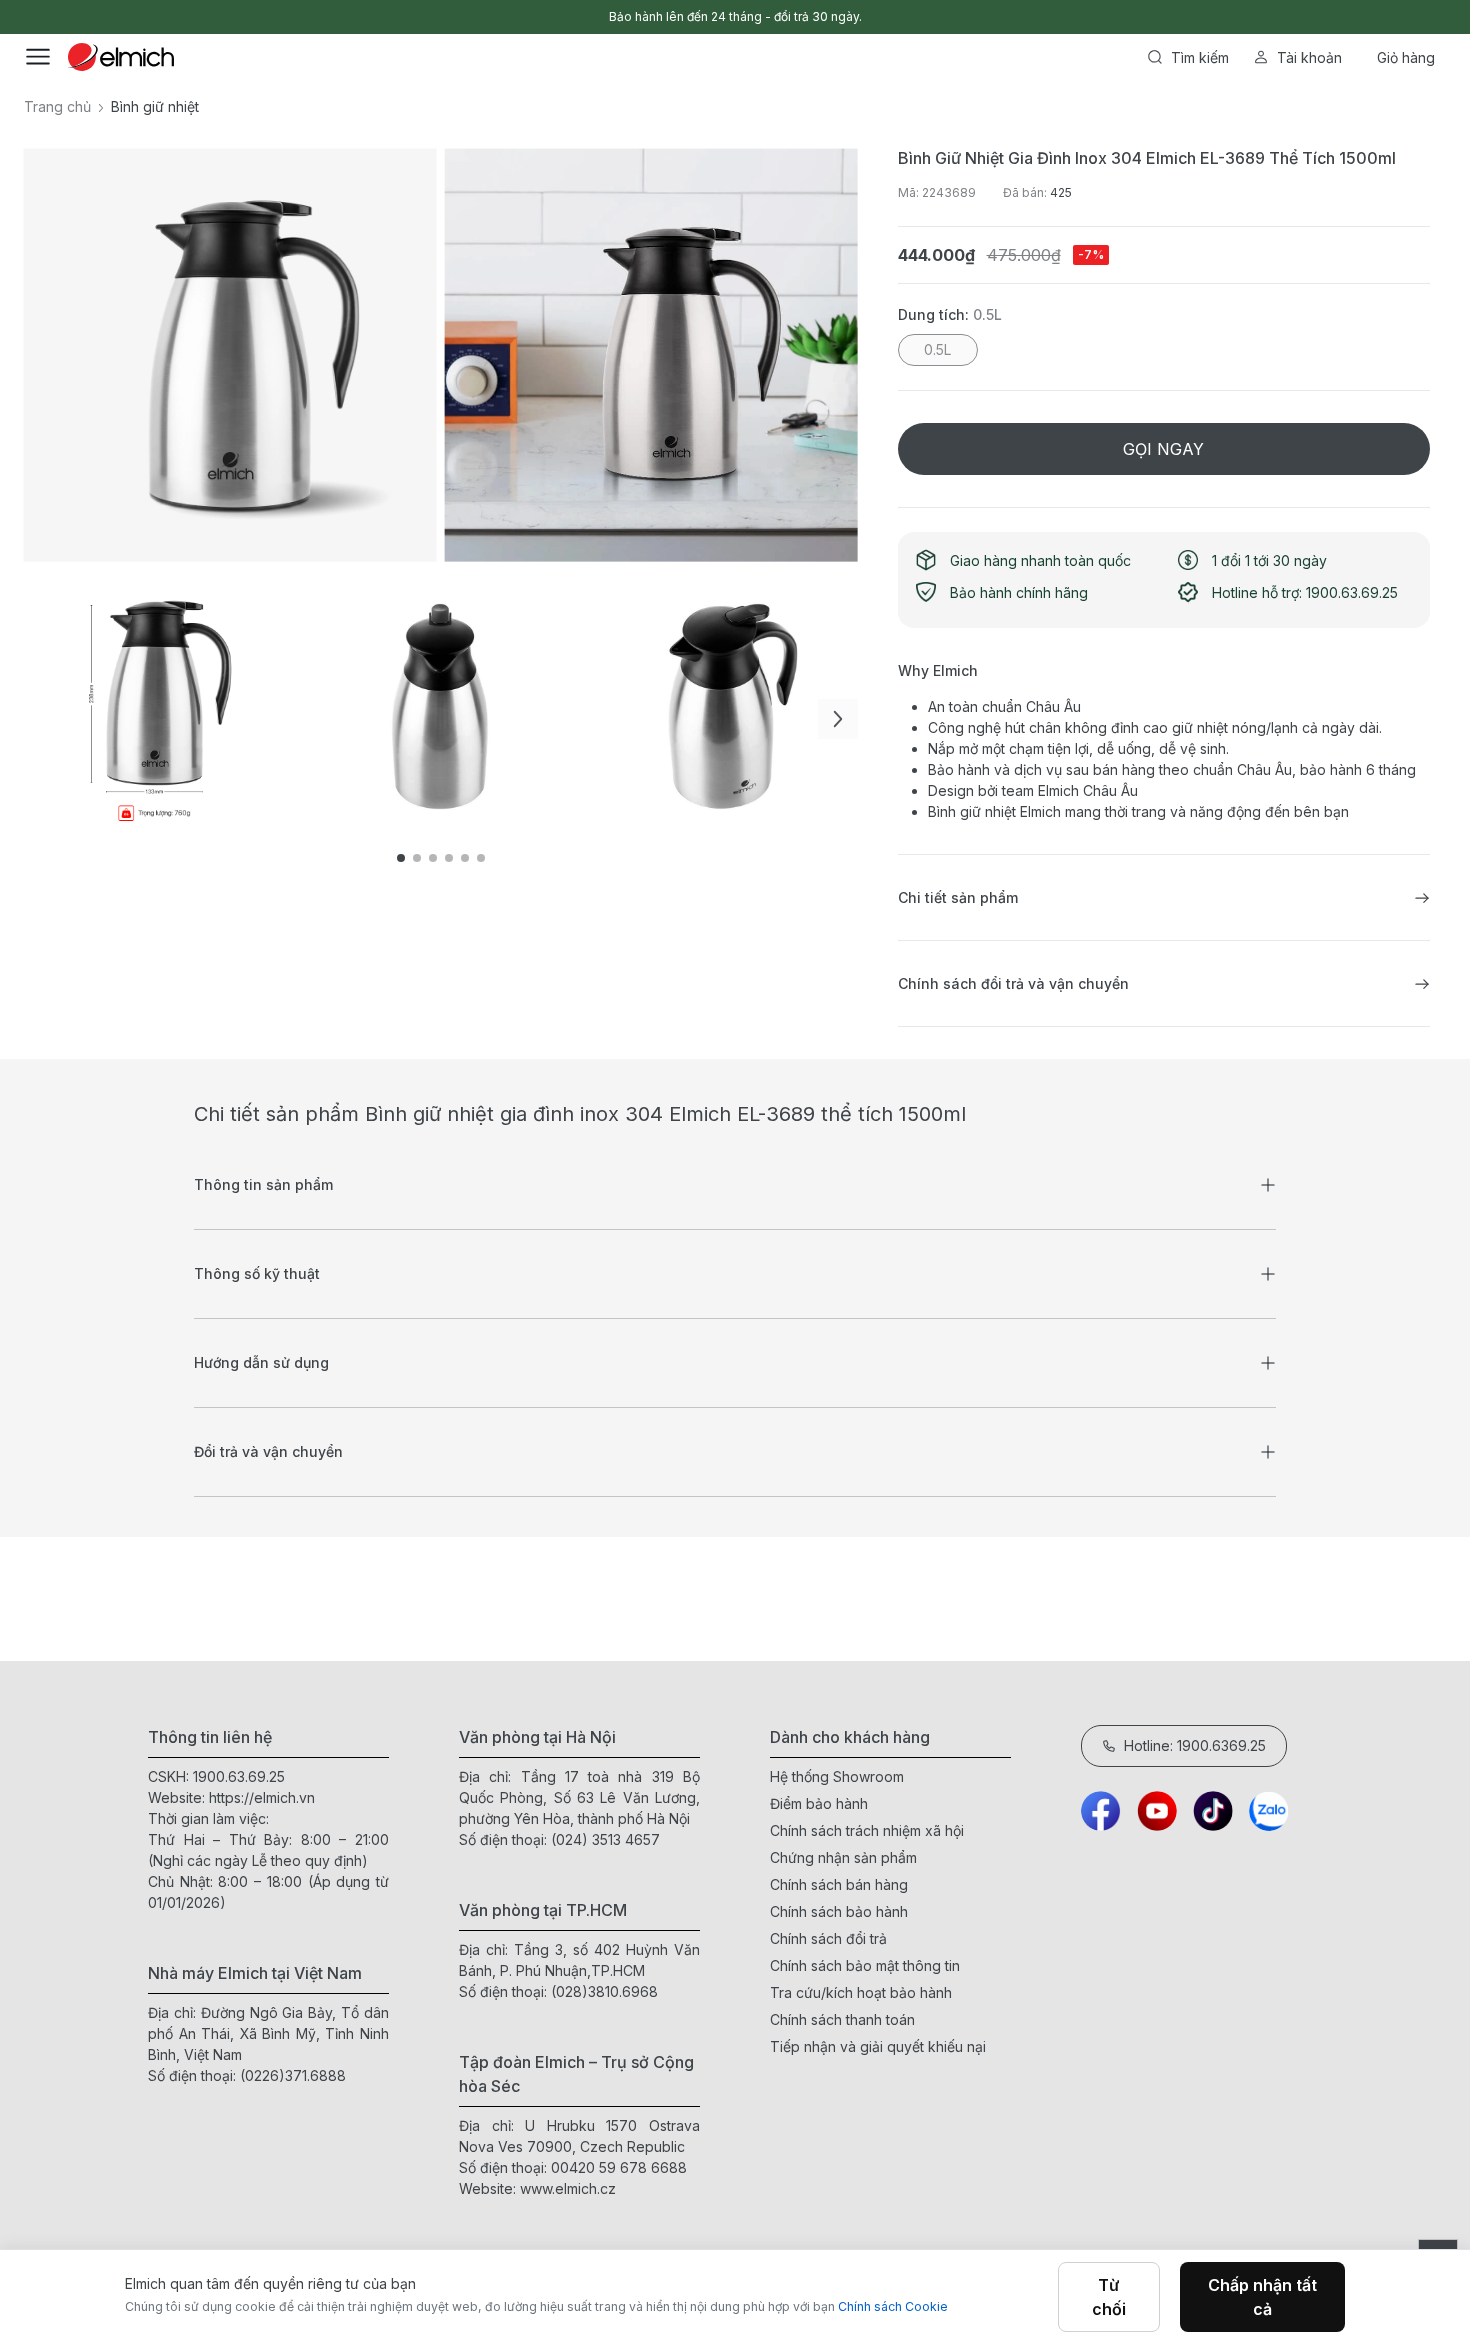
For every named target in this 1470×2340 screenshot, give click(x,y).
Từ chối (1109, 2297)
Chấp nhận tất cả (1262, 2297)
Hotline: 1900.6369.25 (1195, 1745)
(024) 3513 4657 (605, 1839)
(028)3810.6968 (604, 1991)
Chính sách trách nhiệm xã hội (867, 1830)
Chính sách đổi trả (828, 1938)
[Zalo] (1269, 1811)
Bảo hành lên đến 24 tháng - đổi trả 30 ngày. (735, 16)
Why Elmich (938, 670)
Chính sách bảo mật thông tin (865, 1965)
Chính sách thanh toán (842, 2019)
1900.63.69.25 (239, 1776)
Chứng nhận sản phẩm (843, 1857)
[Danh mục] (38, 57)
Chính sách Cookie (893, 2306)
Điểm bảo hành (819, 1803)
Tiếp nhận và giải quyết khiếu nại (878, 2046)
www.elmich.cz (568, 2188)
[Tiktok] (1213, 1811)
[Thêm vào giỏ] (345, 687)
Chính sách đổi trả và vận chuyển (1013, 983)
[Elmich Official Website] (121, 57)
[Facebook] (1101, 1811)
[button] (838, 719)
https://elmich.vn (262, 1797)
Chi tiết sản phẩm (958, 897)
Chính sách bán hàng (839, 1884)
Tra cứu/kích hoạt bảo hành (861, 1992)
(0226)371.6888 (293, 2075)
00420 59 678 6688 (619, 2167)
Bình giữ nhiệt (155, 106)
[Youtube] (1157, 1811)
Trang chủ (57, 106)
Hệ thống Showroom (837, 1776)
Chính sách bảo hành (839, 1911)
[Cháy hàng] (1298, 687)
